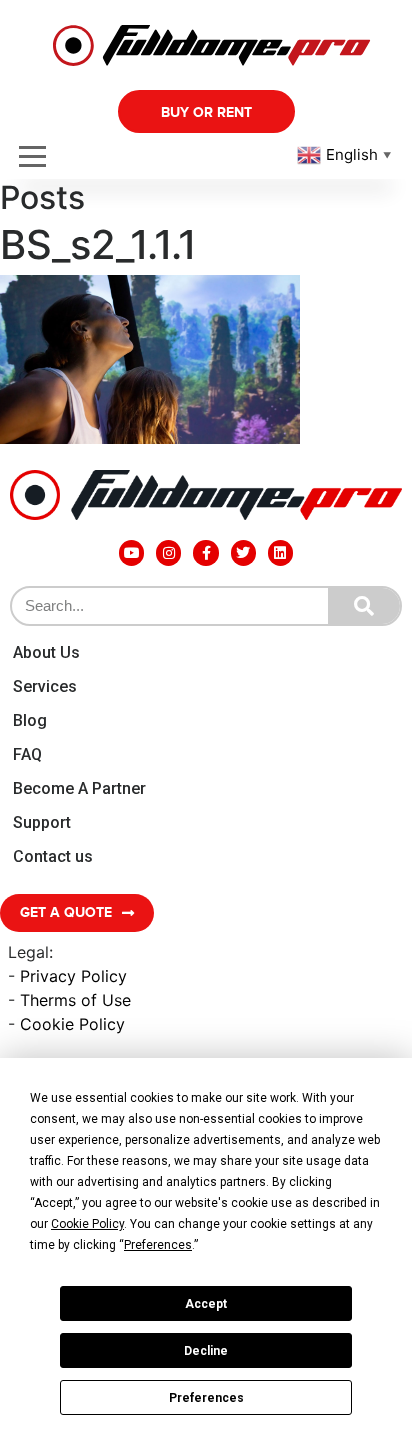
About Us (46, 652)
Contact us (53, 856)
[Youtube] (131, 552)
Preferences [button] (158, 1245)
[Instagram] (168, 552)
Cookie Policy (72, 1024)
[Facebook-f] (205, 552)
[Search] (364, 606)
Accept (206, 1304)
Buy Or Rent (206, 112)
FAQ (27, 754)
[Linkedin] (280, 552)
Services (45, 686)
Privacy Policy (73, 976)
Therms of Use (75, 1000)
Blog (30, 720)
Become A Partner (79, 788)
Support (42, 822)
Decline (206, 1351)
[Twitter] (243, 552)
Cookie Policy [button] (87, 1224)
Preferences (206, 1398)
